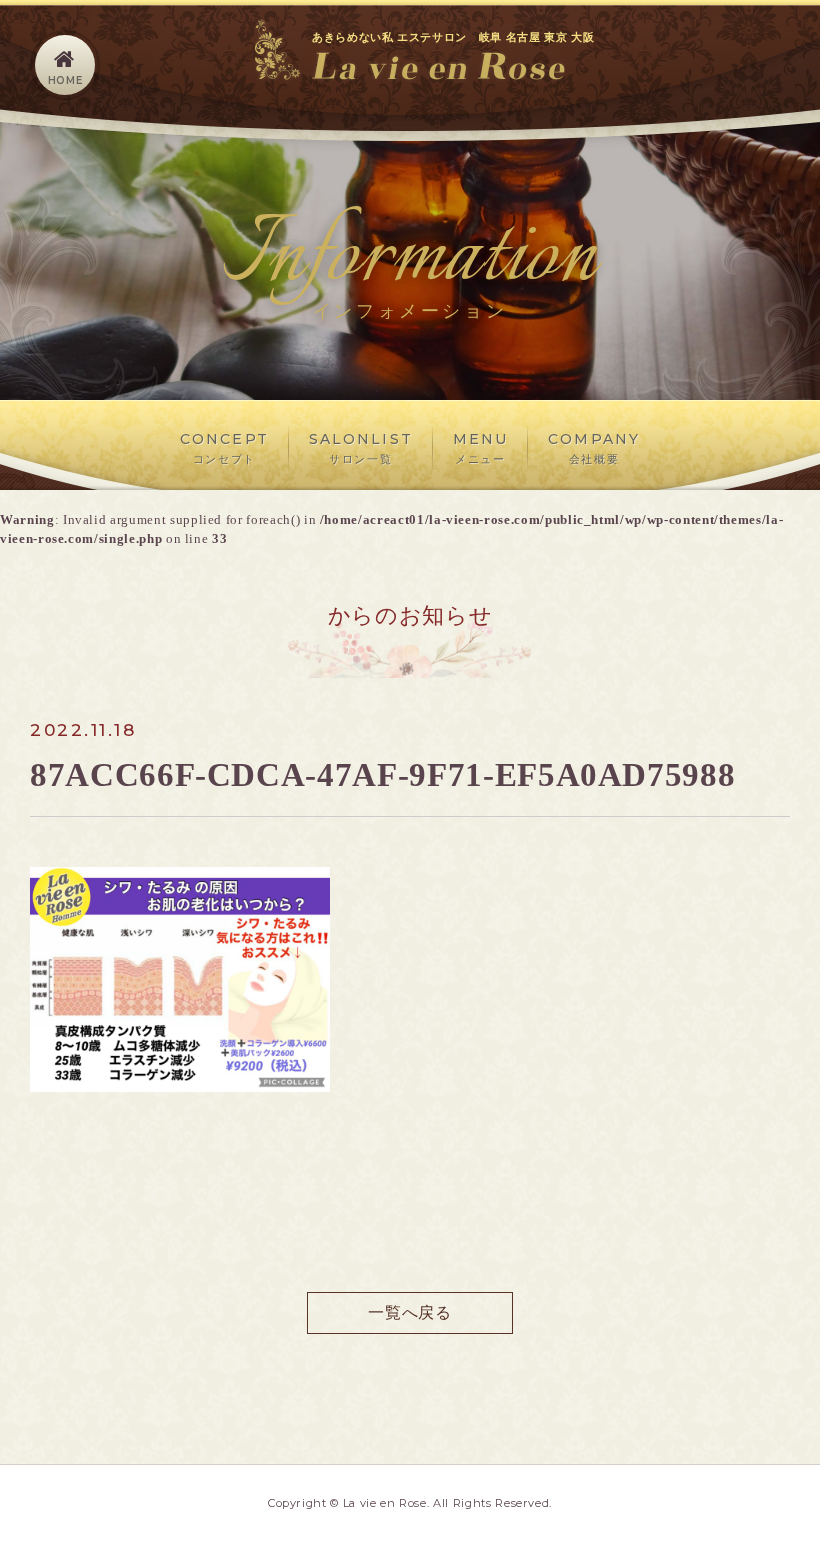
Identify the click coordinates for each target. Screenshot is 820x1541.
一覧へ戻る (409, 1312)
